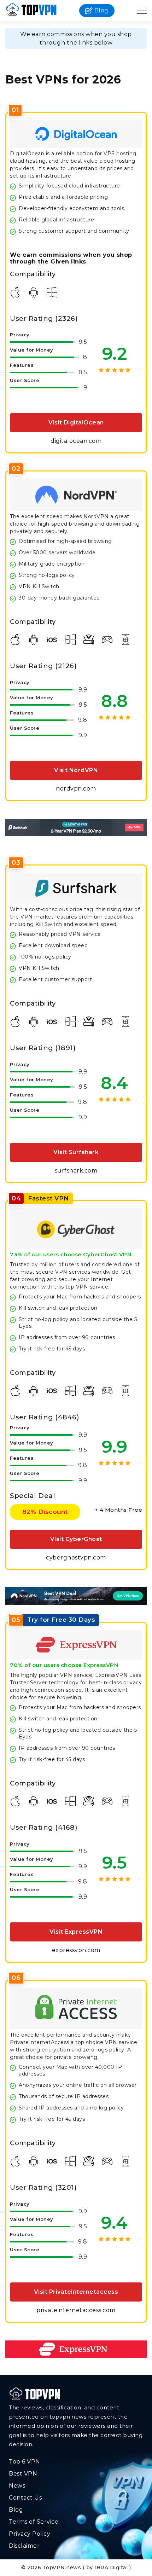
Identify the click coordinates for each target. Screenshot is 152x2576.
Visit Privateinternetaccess (76, 2292)
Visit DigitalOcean (76, 422)
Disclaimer (24, 2546)
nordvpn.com (76, 789)
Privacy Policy (30, 2534)
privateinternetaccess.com (76, 2310)
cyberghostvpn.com (76, 1558)
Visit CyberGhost (76, 1539)
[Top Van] (31, 11)
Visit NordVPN (76, 770)
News (17, 2486)
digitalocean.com (76, 441)
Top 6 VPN (25, 2462)
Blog (101, 10)
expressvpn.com (76, 1950)
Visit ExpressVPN (76, 1932)
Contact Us (25, 2498)
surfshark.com (76, 1171)
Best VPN (23, 2474)
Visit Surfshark (76, 1152)
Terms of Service (34, 2522)
